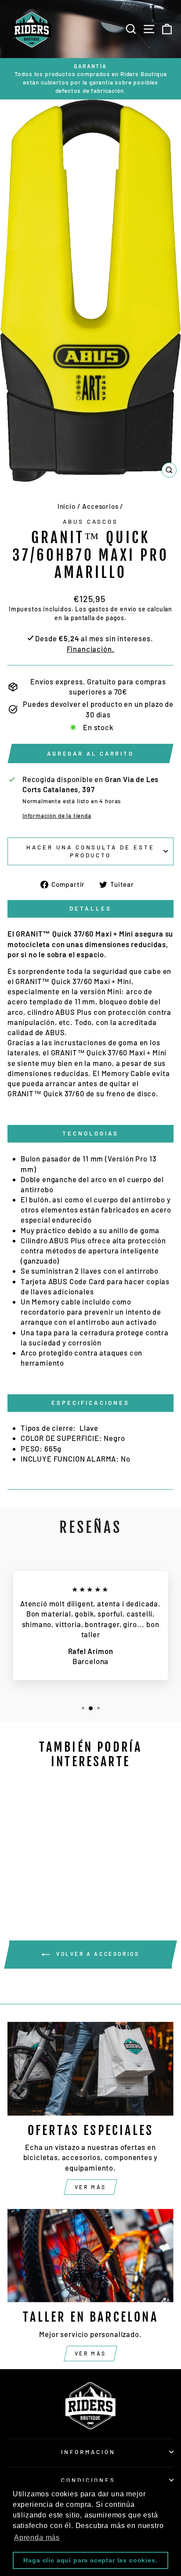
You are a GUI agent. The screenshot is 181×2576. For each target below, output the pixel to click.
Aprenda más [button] (37, 2537)
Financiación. (91, 649)
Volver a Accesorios (96, 1954)
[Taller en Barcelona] (90, 2256)
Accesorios (100, 506)
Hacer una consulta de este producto (90, 851)
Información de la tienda (57, 816)
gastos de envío (112, 609)
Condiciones (88, 2480)
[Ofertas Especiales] (90, 2069)
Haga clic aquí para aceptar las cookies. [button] (90, 2560)
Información (88, 2452)
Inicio (67, 506)
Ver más (90, 2187)
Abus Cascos (90, 522)
